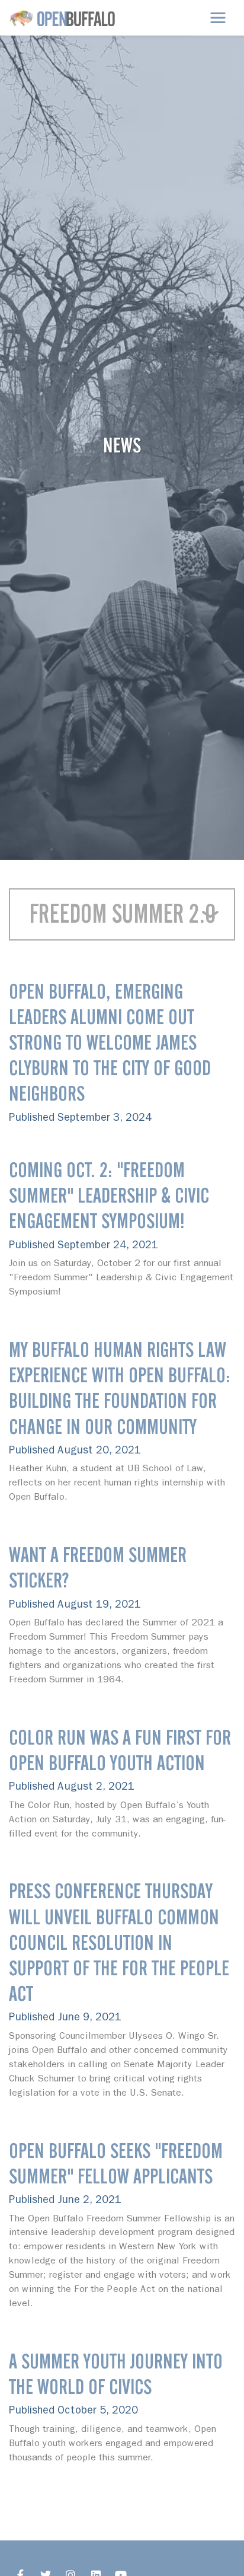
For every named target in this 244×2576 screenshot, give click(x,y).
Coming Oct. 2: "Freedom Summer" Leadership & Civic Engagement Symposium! (109, 1195)
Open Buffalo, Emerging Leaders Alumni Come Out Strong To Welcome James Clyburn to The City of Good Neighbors (110, 1042)
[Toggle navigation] (218, 18)
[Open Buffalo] (62, 18)
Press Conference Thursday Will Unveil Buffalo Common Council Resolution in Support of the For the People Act (119, 1942)
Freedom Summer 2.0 (122, 914)
